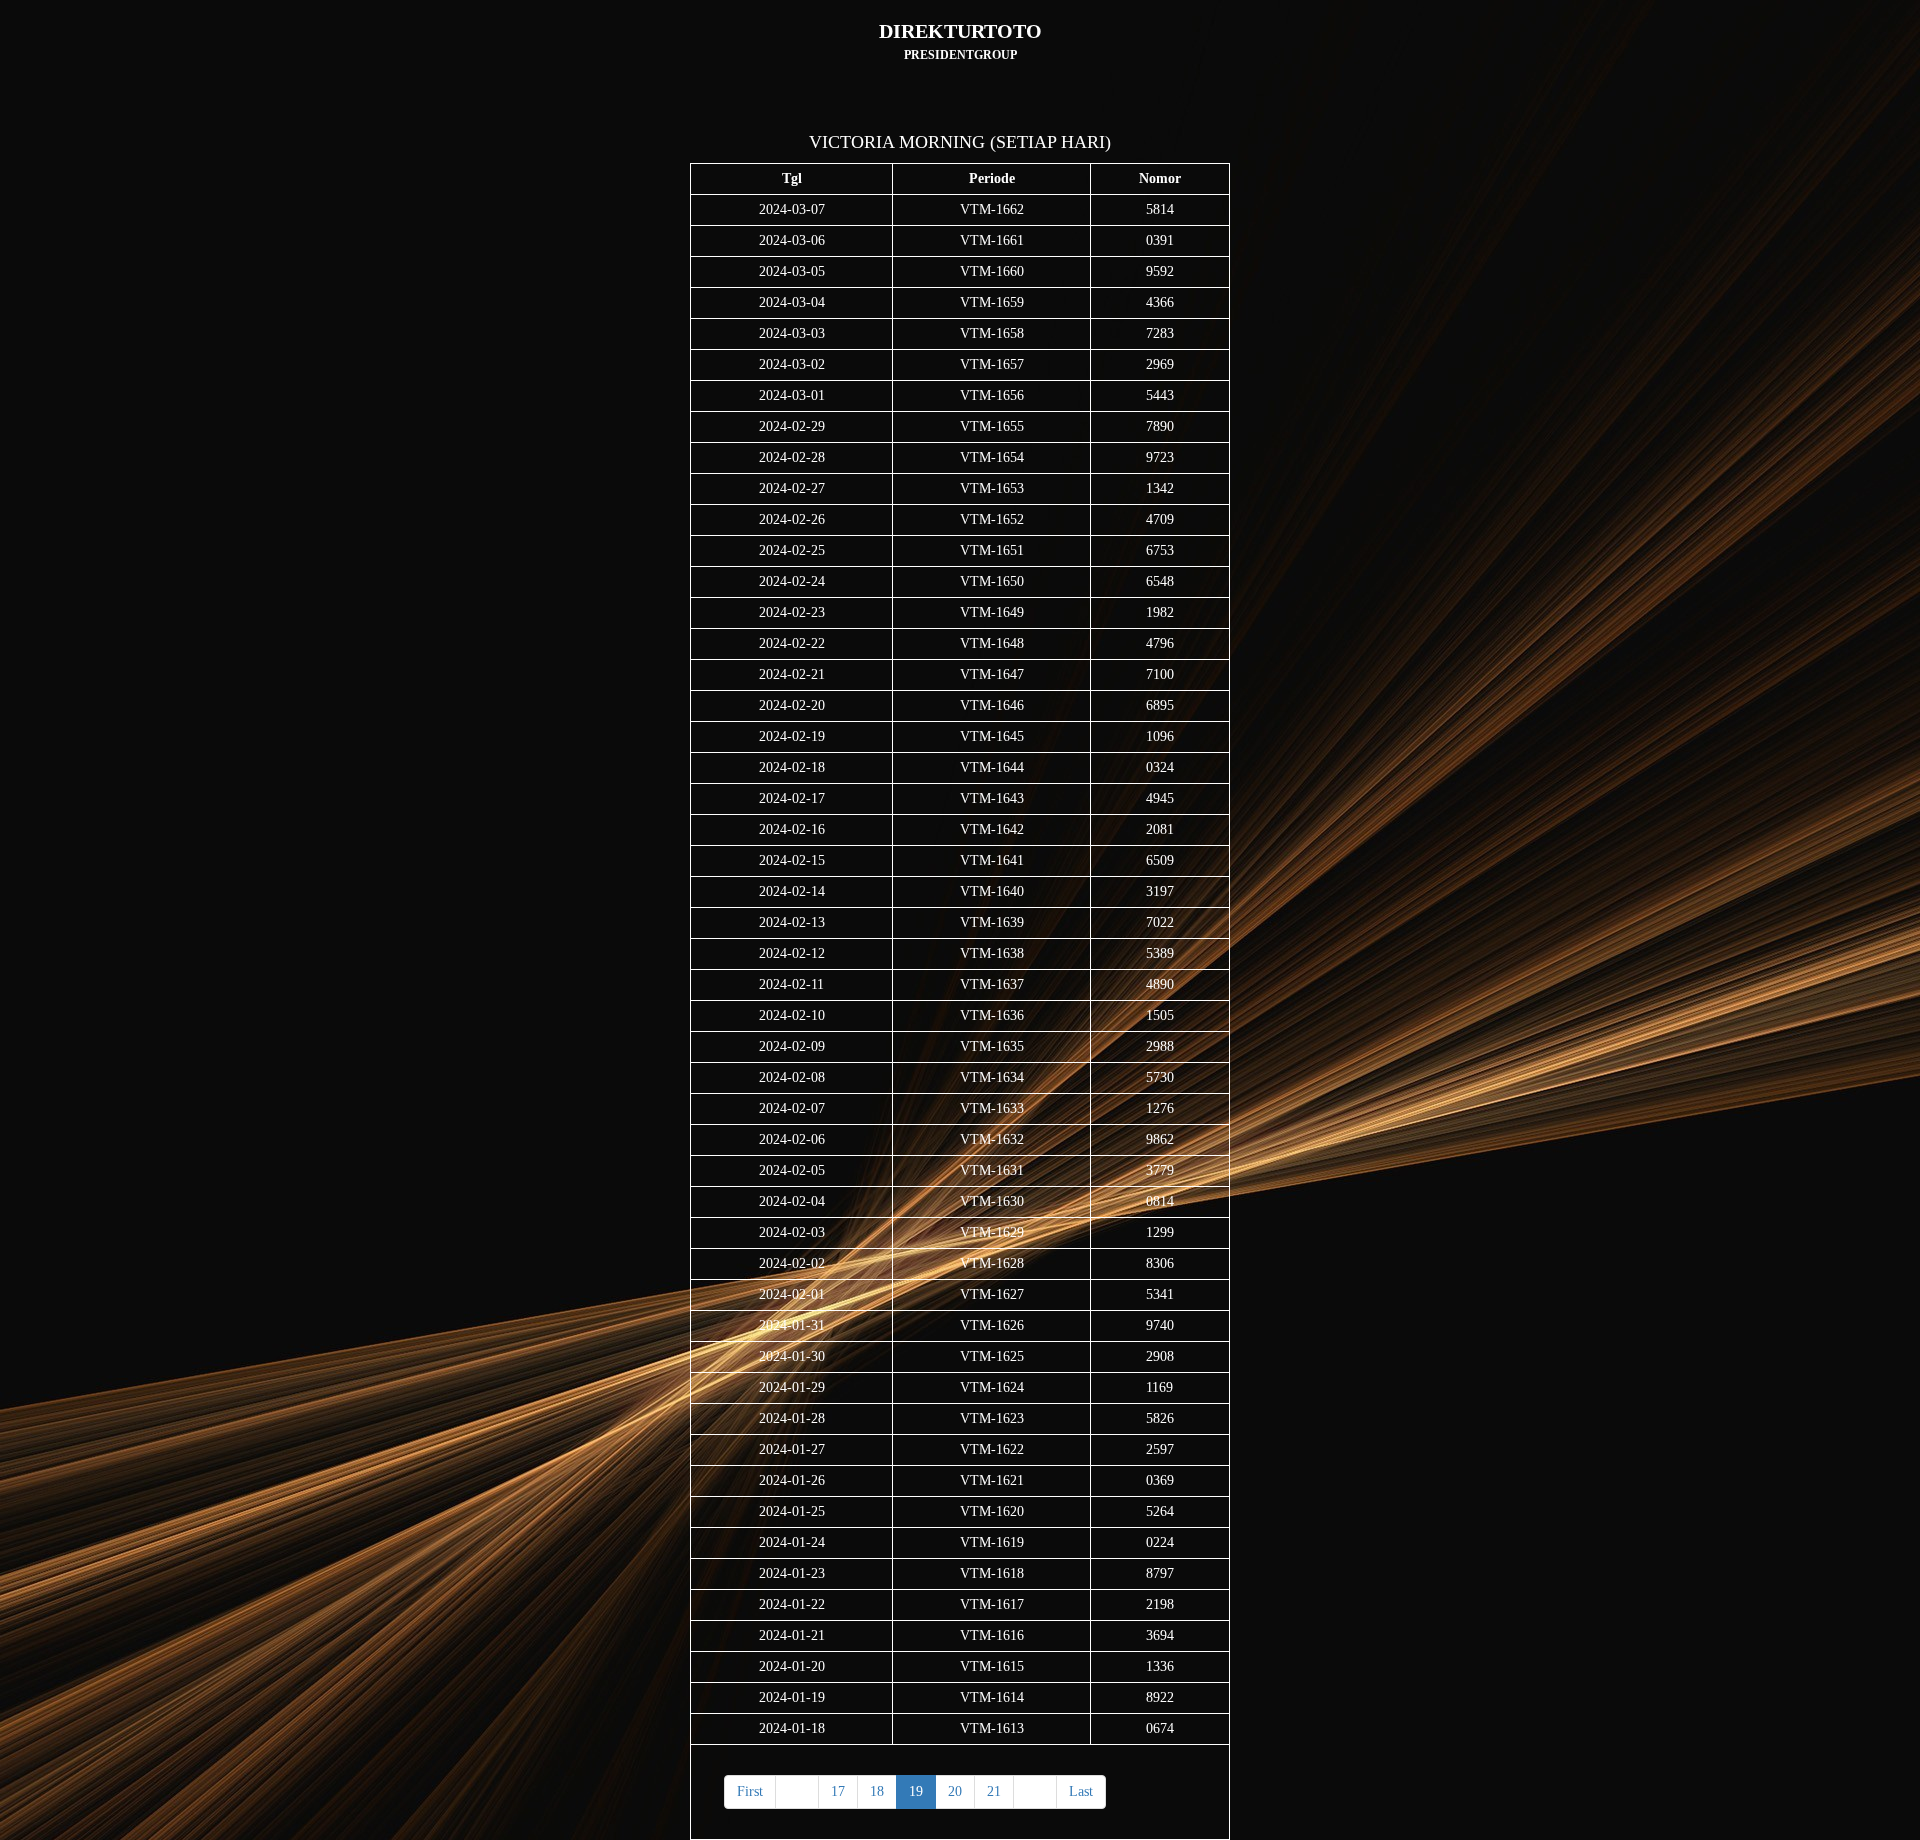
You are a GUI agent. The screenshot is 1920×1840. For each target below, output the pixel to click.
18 (877, 1791)
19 (916, 1791)
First (750, 1791)
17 (838, 1791)
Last (1081, 1791)
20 (955, 1791)
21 (994, 1791)
